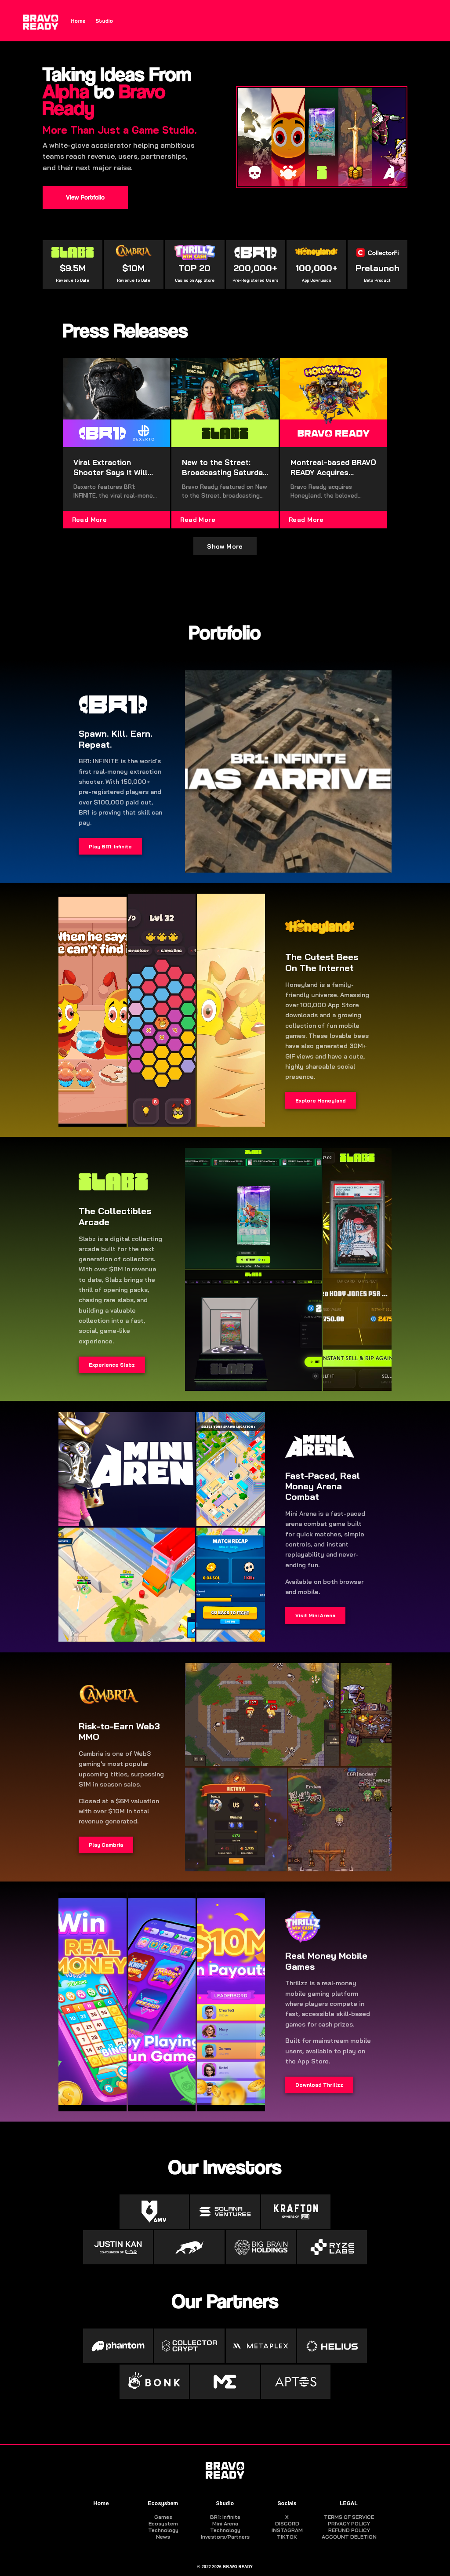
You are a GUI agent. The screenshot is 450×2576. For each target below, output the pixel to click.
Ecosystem (163, 2503)
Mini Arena (225, 2523)
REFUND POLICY (349, 2530)
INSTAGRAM (287, 2530)
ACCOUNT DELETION (349, 2537)
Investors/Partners (225, 2537)
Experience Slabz (112, 1365)
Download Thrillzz (319, 2085)
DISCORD (287, 2523)
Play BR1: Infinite (110, 846)
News (163, 2537)
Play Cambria (106, 1845)
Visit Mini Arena (315, 1615)
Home (78, 21)
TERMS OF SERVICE (349, 2517)
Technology (163, 2530)
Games (163, 2517)
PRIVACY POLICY (349, 2523)
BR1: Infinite (225, 2517)
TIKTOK (287, 2537)
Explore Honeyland (321, 1101)
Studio (105, 21)
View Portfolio (85, 197)
